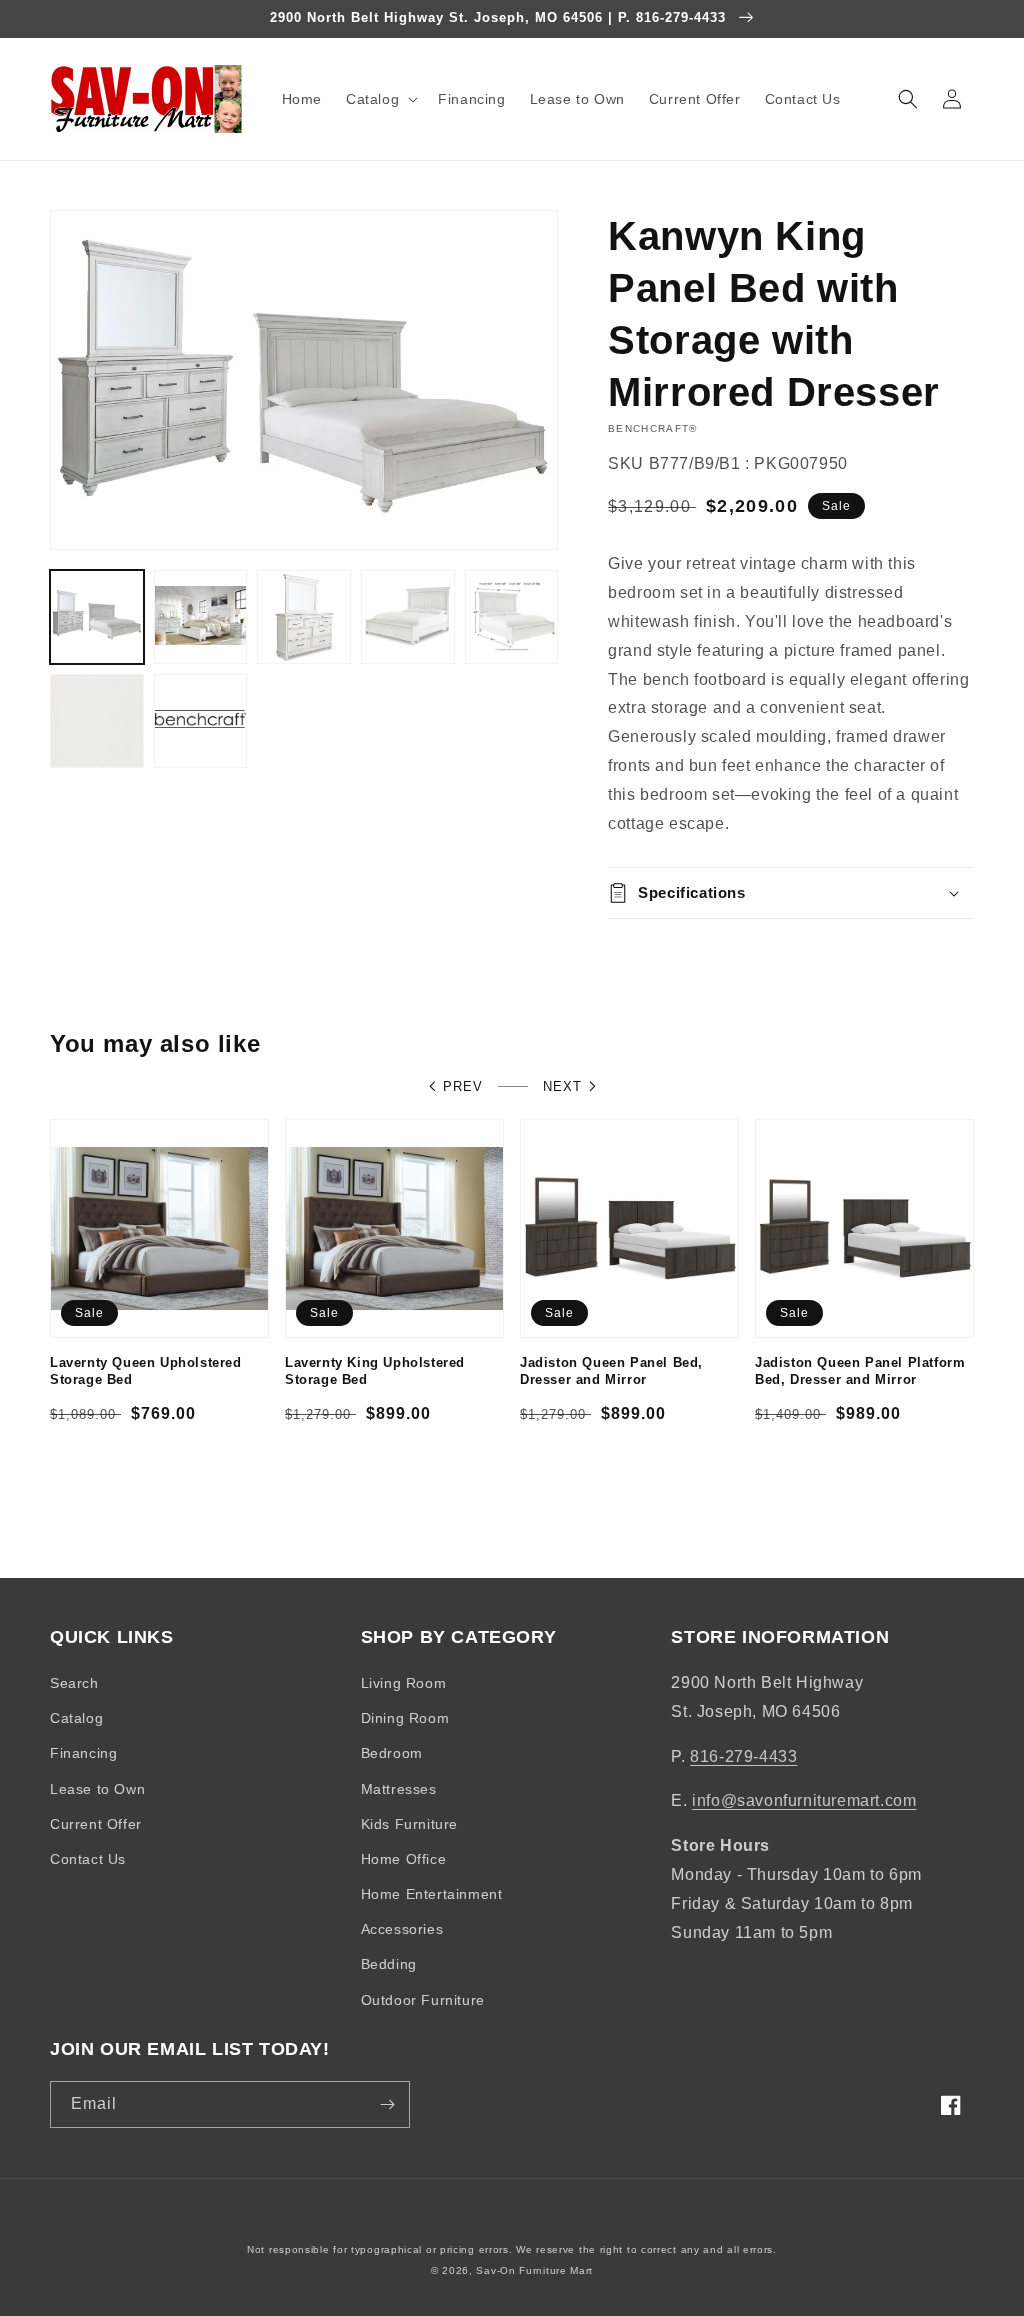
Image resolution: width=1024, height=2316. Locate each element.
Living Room (404, 1683)
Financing (83, 1753)
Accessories (402, 1929)
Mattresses (399, 1789)
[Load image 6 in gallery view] (97, 721)
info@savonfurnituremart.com (804, 1800)
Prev (463, 1086)
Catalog (76, 1718)
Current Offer (96, 1824)
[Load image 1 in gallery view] (97, 617)
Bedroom (392, 1753)
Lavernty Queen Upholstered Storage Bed (146, 1371)
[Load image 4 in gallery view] (408, 617)
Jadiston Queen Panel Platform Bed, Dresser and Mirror (860, 1371)
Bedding (389, 1964)
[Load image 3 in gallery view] (304, 617)
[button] (380, 99)
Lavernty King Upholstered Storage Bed (375, 1371)
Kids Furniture (409, 1824)
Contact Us (88, 1859)
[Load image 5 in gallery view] (512, 617)
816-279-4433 (743, 1756)
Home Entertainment (432, 1894)
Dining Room (405, 1718)
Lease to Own (97, 1789)
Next (562, 1086)
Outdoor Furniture (423, 2000)
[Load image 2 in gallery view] (201, 617)
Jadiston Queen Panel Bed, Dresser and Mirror (611, 1371)
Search (74, 1683)
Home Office (404, 1859)
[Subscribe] (387, 2104)
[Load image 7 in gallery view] (201, 721)
